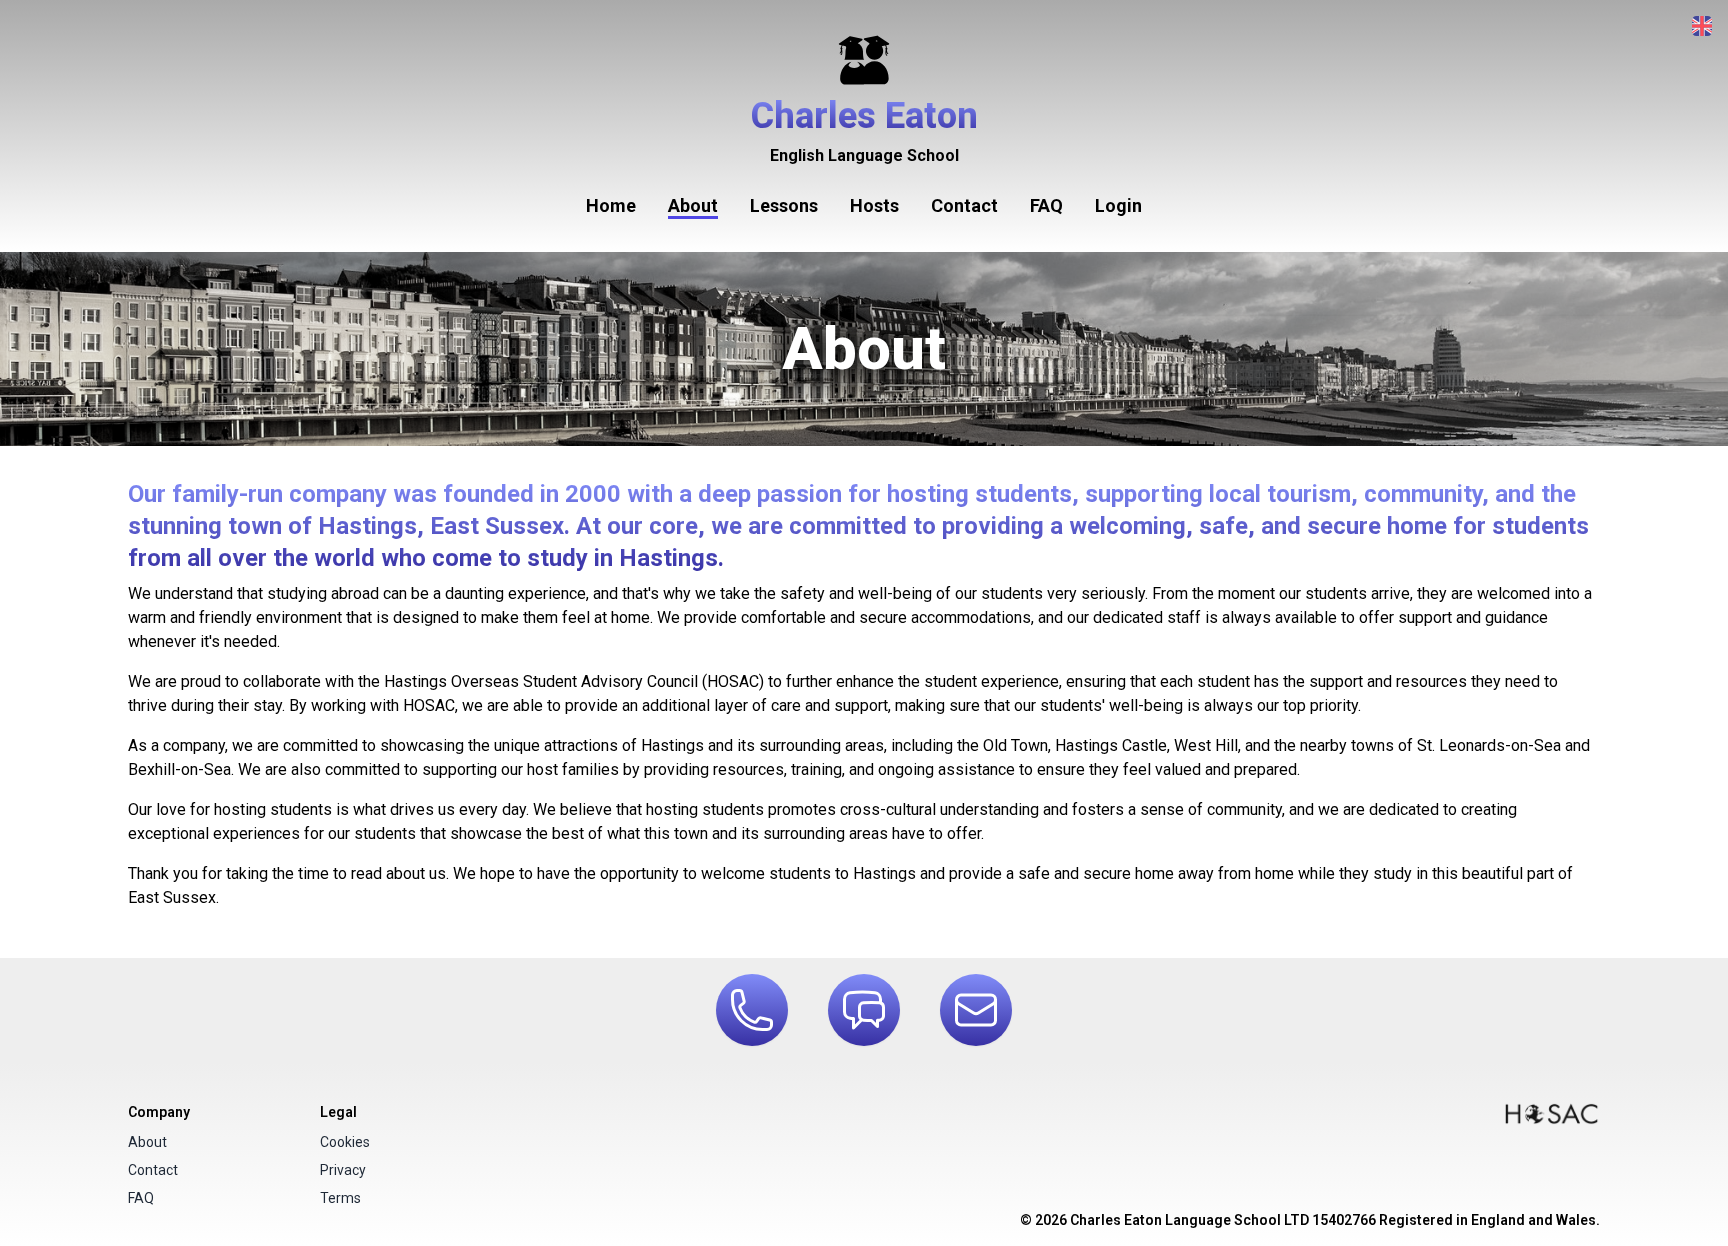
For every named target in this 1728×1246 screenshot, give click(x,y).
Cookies (345, 1142)
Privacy (343, 1170)
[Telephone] (752, 1010)
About (693, 205)
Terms (340, 1198)
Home (611, 205)
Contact (964, 205)
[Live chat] (864, 1010)
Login (1118, 205)
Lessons (784, 205)
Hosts (874, 205)
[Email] (976, 1010)
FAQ (1046, 205)
